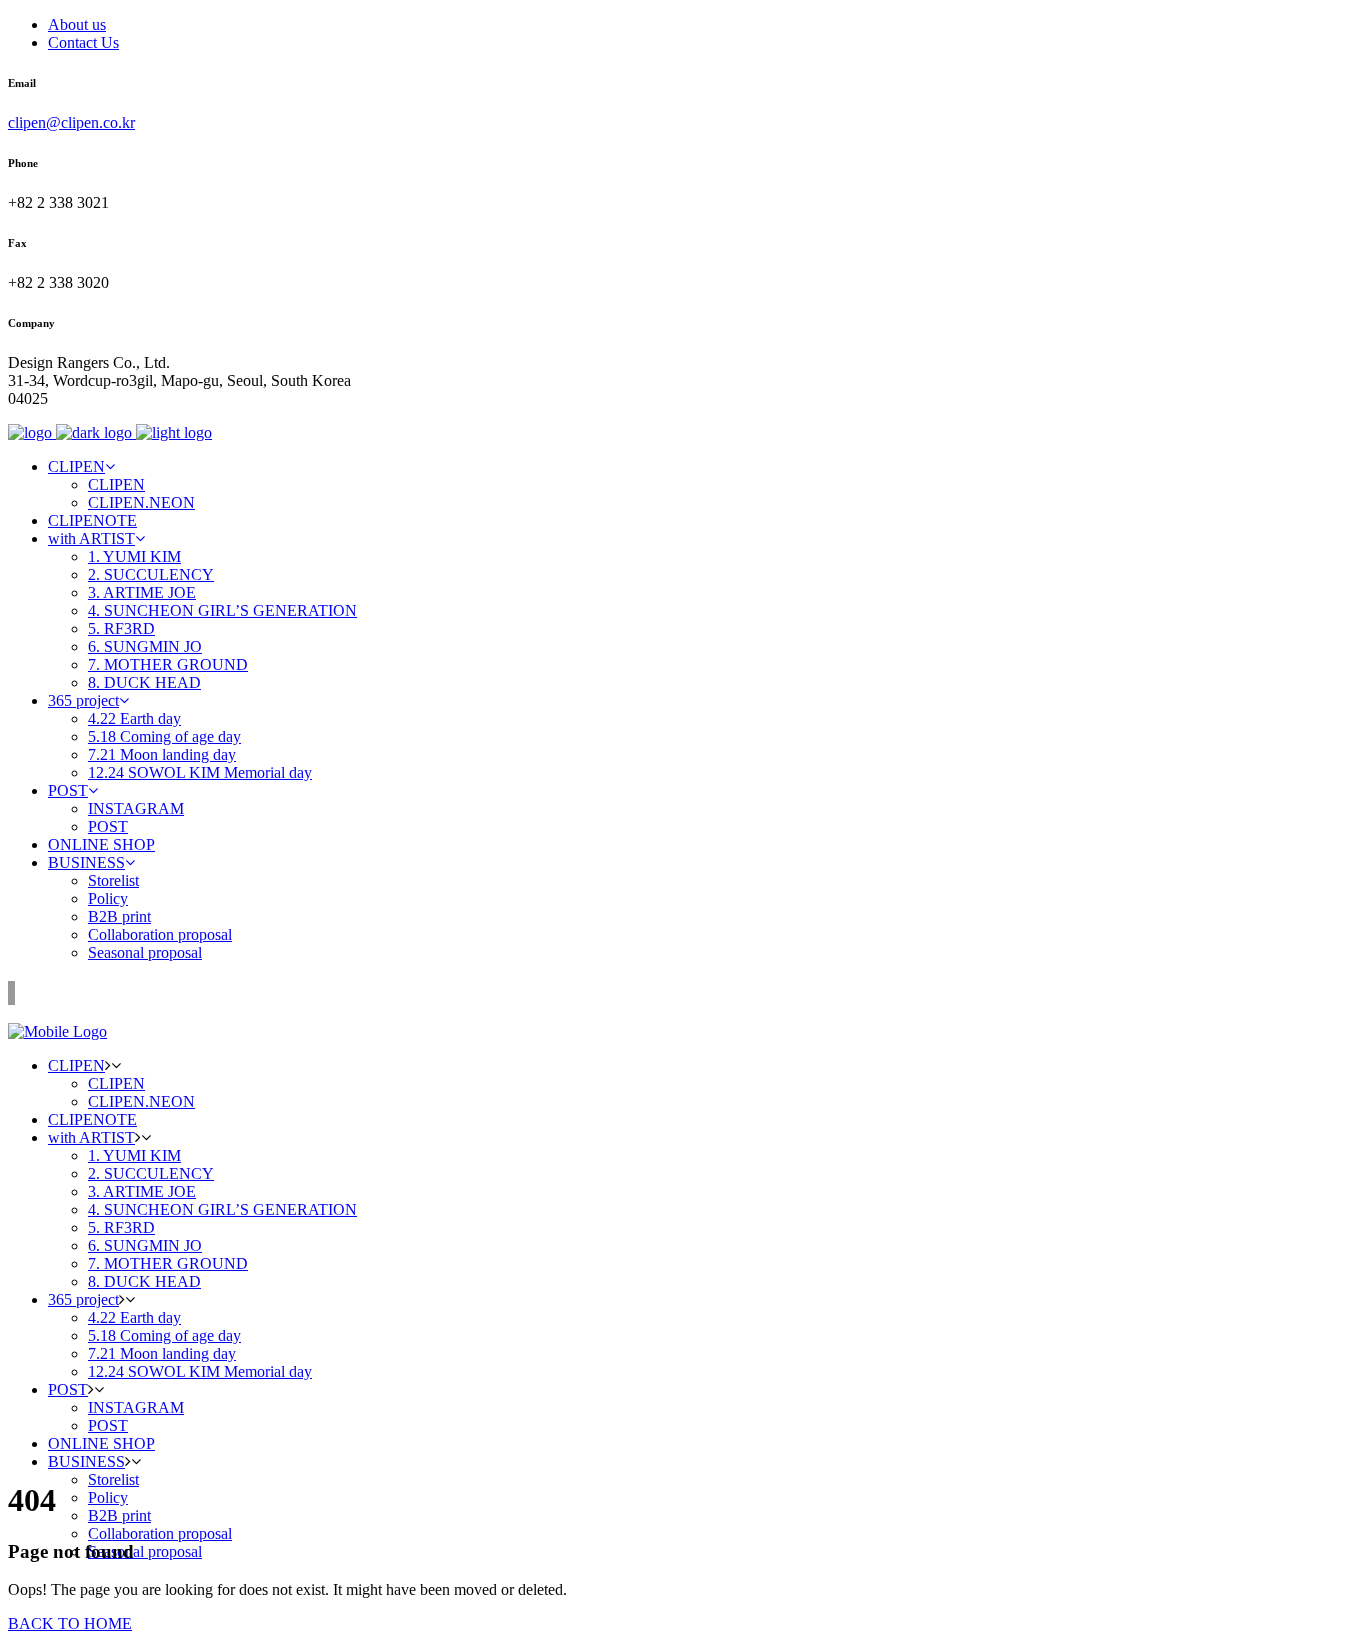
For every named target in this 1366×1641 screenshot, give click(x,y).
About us (77, 24)
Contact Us (83, 42)
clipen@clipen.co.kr (71, 122)
